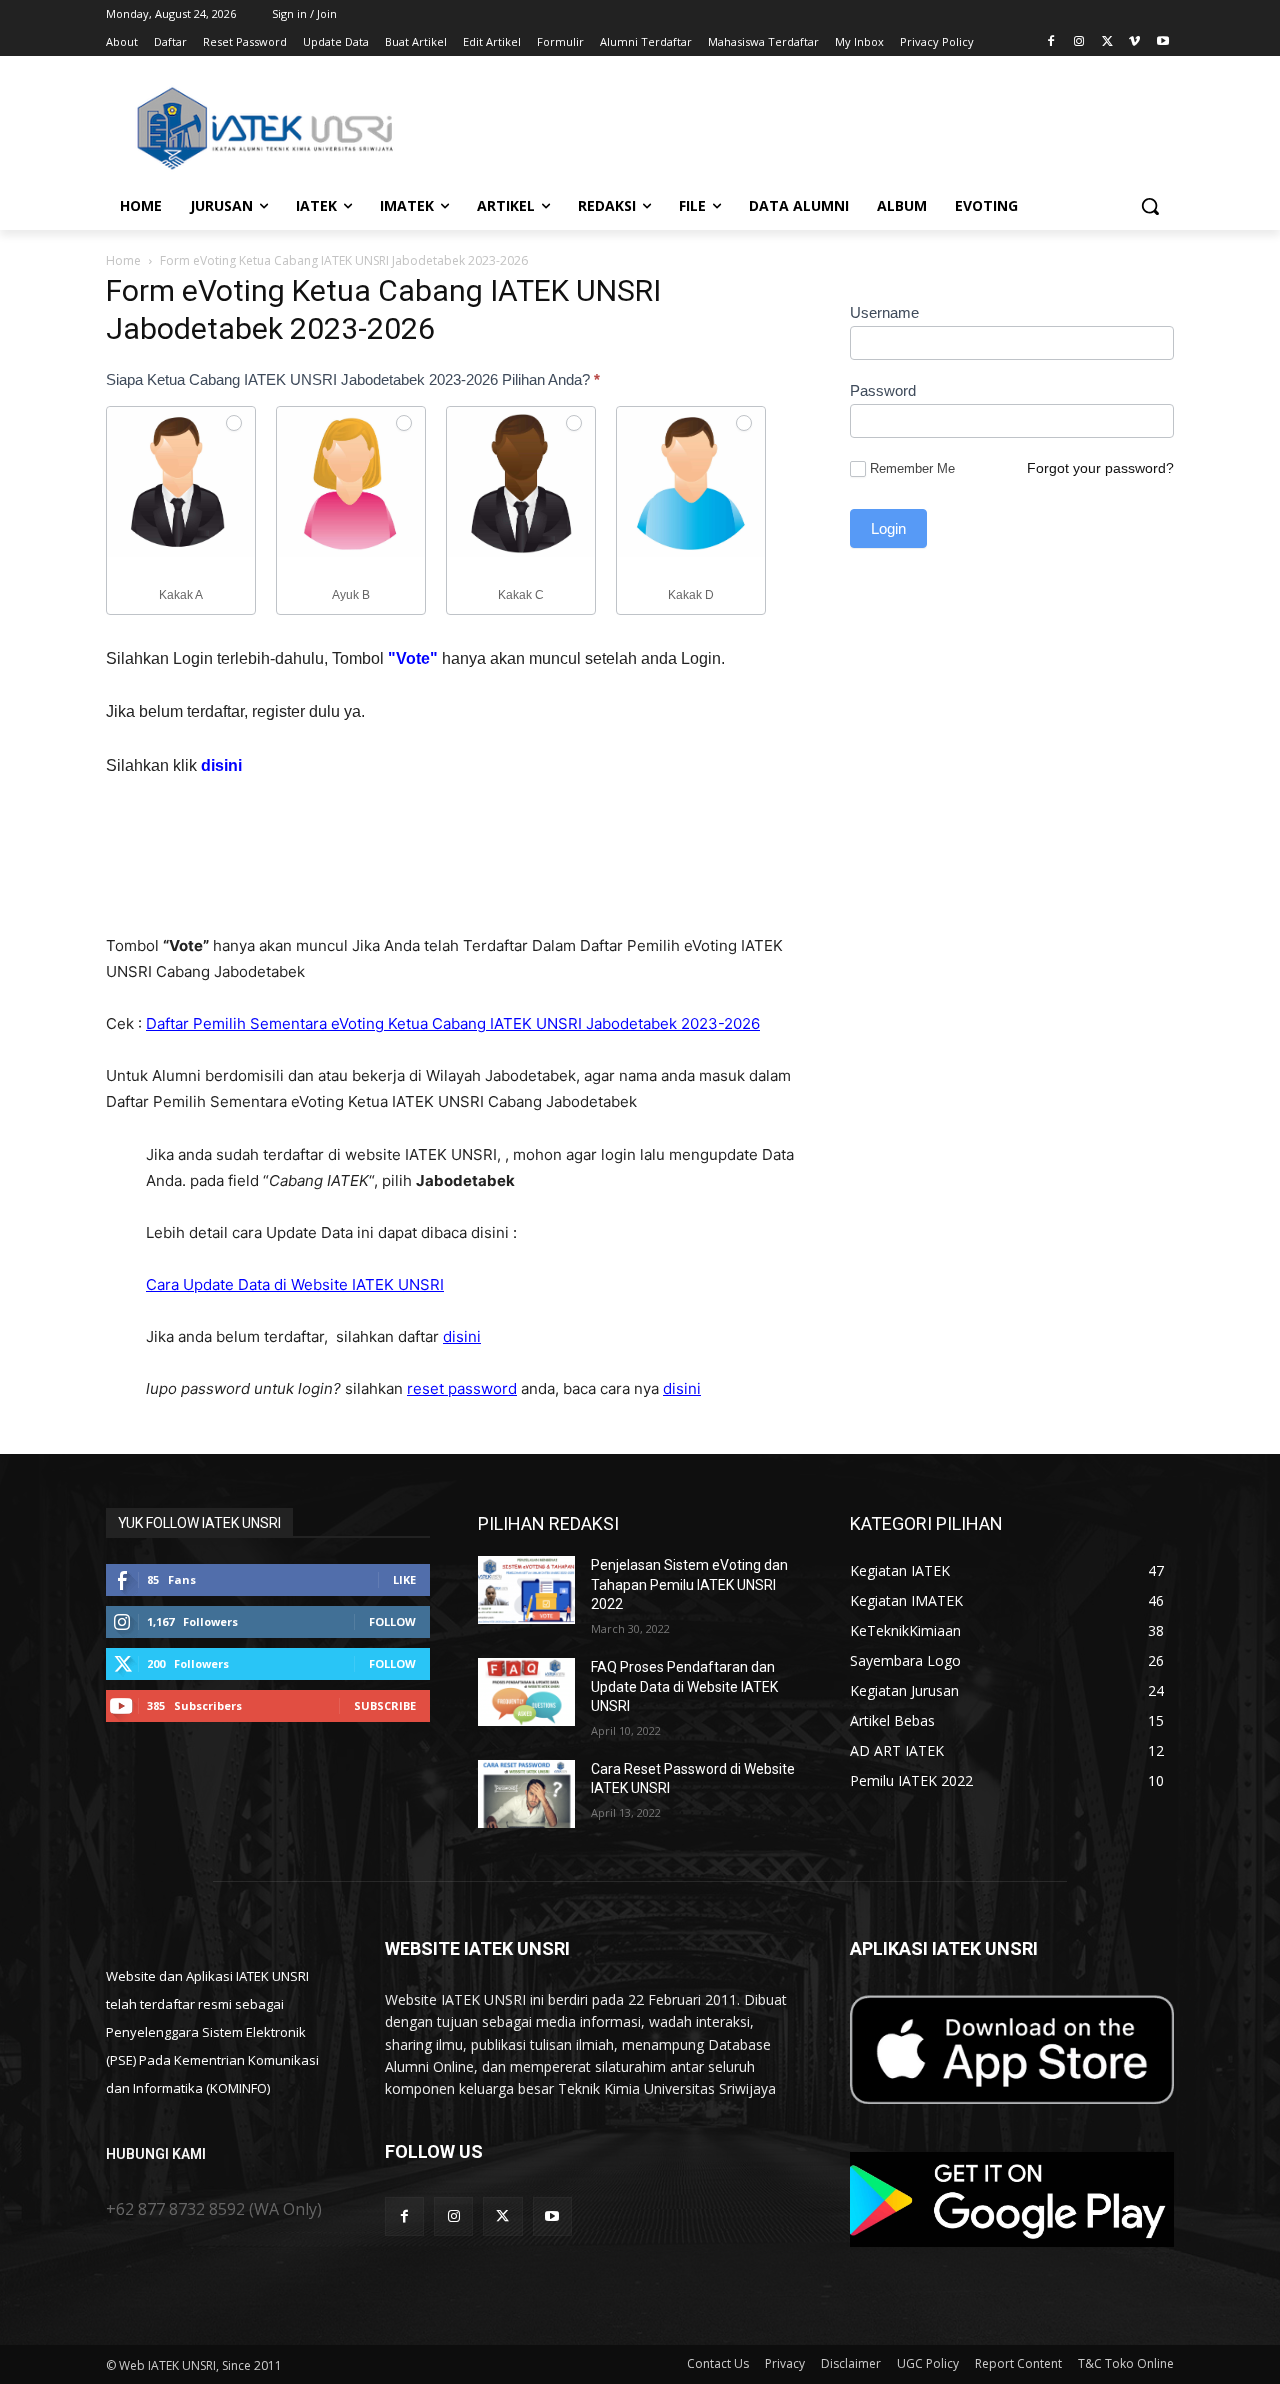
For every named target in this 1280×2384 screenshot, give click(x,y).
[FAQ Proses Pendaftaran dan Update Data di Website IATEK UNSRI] (526, 1692)
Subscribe (385, 1705)
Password (883, 390)
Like (404, 1579)
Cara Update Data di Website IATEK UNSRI (295, 1284)
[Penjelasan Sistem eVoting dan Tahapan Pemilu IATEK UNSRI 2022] (526, 1590)
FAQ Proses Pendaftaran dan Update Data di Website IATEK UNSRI (684, 1686)
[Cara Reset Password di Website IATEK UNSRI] (526, 1794)
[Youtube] (1162, 42)
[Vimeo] (1134, 42)
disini (462, 1336)
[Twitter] (1107, 42)
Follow (392, 1621)
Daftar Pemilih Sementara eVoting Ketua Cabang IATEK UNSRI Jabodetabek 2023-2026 (453, 1023)
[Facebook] (1051, 42)
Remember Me (912, 468)
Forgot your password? (1100, 468)
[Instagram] (1079, 42)
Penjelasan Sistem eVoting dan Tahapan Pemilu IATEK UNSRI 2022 (689, 1584)
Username (884, 312)
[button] (1150, 206)
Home (123, 260)
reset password (462, 1388)
